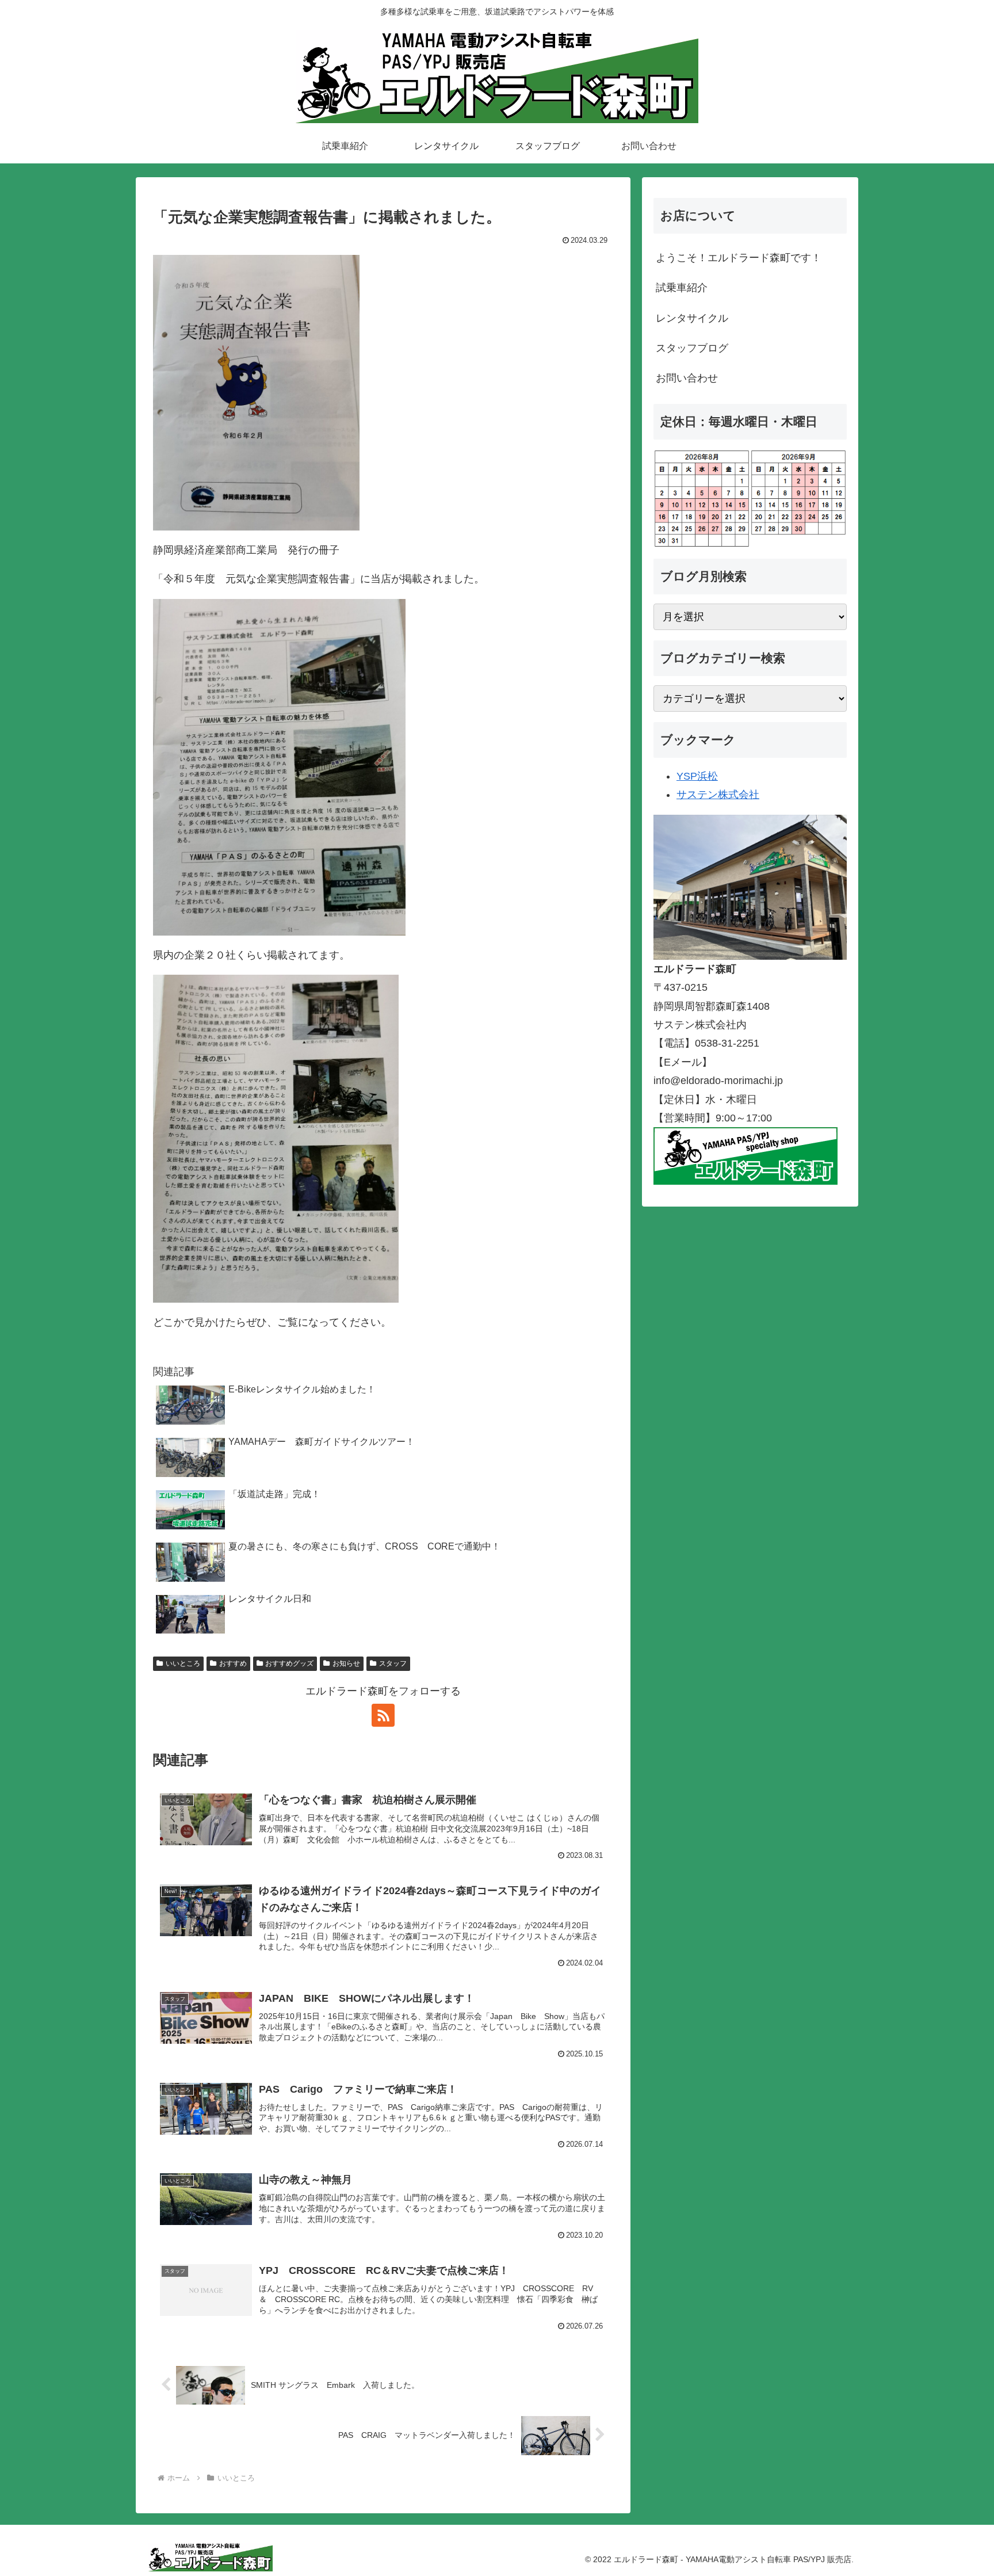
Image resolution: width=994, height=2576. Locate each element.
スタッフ (393, 1663)
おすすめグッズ (289, 1663)
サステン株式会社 (718, 795)
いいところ (183, 1663)
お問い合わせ (687, 378)
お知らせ (346, 1663)
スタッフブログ (692, 348)
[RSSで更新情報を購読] (383, 1715)
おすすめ (233, 1663)
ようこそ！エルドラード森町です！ (739, 258)
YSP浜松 (697, 776)
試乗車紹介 (682, 288)
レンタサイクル (692, 318)
